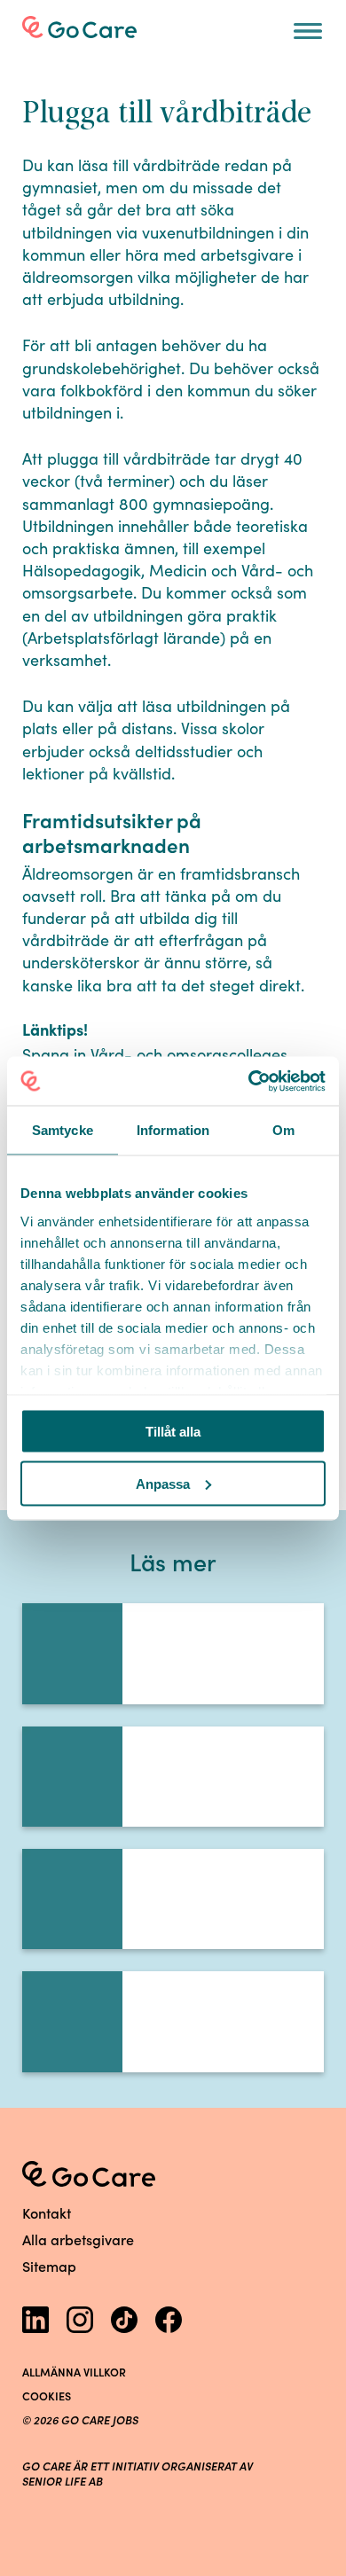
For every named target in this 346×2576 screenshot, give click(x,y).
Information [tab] (173, 1130)
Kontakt (47, 2212)
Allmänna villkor (74, 2372)
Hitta (63, 71)
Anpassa (163, 1483)
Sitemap (49, 2266)
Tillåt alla (173, 1432)
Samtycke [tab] (63, 1130)
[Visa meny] (308, 31)
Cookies (47, 2396)
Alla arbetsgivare (78, 2239)
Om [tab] (283, 1130)
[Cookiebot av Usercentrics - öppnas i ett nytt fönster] (249, 1081)
